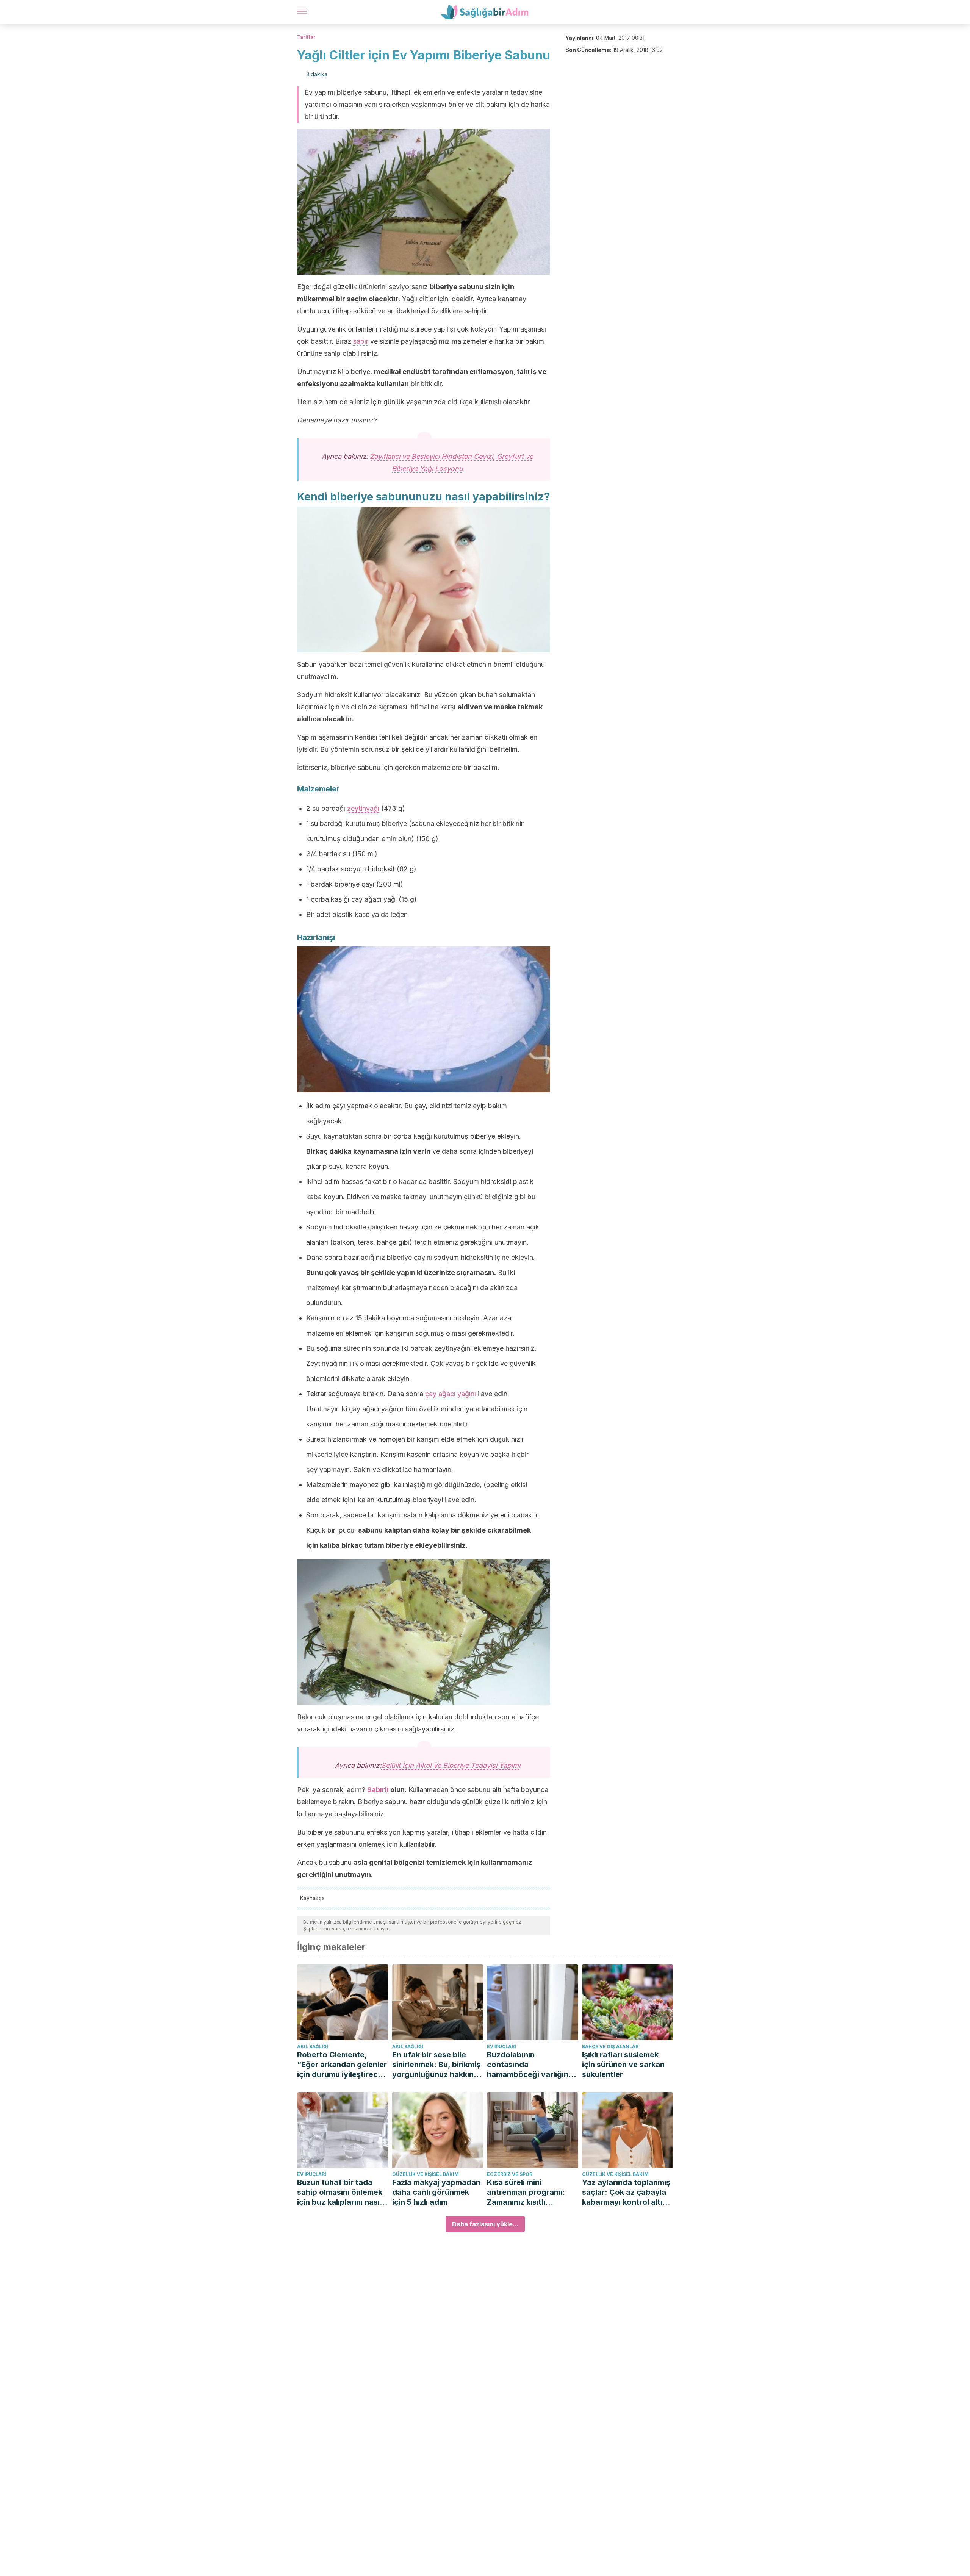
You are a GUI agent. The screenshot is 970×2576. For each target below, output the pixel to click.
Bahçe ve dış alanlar (610, 2047)
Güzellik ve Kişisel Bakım (426, 2174)
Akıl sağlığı (313, 2047)
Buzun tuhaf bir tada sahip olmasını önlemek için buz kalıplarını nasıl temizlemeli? (340, 2192)
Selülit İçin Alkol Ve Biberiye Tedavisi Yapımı (451, 1765)
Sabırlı (378, 1790)
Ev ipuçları (501, 2047)
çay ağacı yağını (451, 1394)
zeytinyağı (363, 808)
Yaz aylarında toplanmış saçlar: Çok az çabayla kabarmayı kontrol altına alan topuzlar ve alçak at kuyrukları (627, 2192)
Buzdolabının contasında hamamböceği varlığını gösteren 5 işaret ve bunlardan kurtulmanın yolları (529, 2065)
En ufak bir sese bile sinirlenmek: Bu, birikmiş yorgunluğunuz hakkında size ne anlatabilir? (438, 2065)
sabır (361, 341)
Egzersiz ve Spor (510, 2174)
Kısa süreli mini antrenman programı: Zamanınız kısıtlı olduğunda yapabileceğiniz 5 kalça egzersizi (530, 2192)
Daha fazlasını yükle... (485, 2224)
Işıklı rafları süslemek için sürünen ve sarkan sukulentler (623, 2065)
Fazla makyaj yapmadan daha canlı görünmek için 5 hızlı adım (436, 2192)
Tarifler (306, 37)
